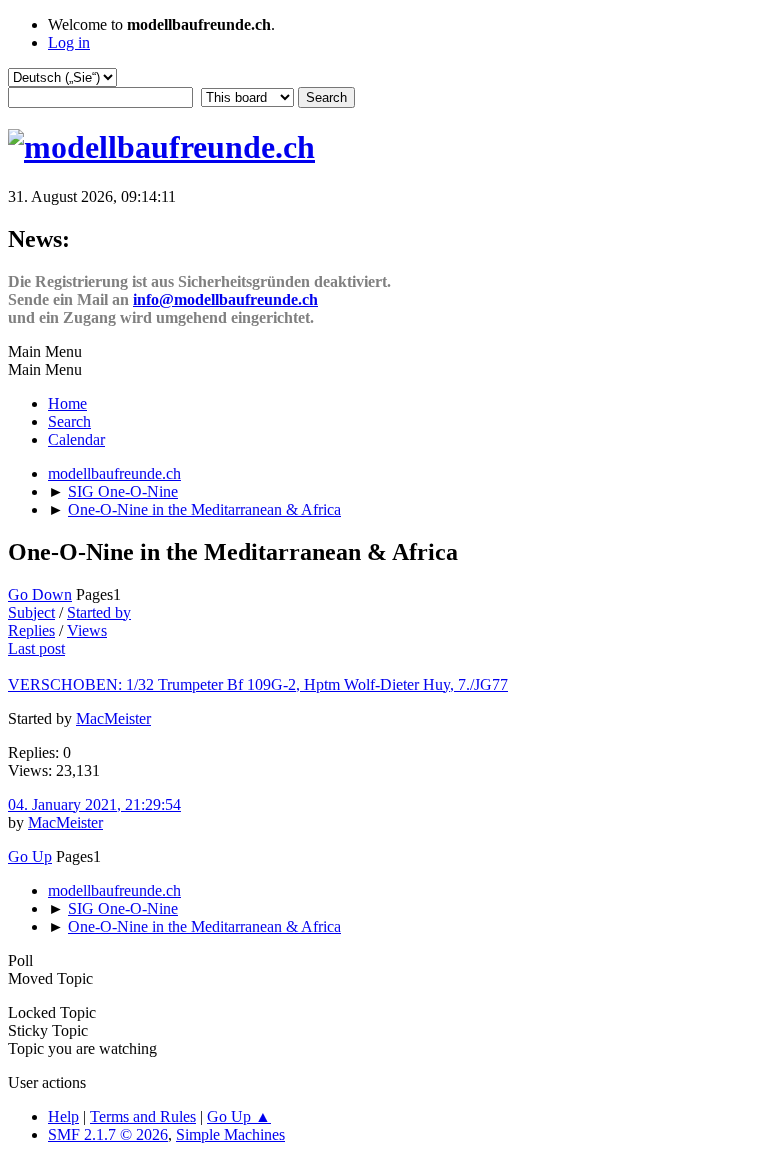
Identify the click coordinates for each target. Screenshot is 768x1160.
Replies (31, 630)
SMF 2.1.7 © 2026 (108, 1134)
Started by (99, 612)
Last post (36, 648)
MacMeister (113, 718)
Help (63, 1116)
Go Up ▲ (239, 1116)
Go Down (40, 594)
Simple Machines (230, 1134)
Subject (31, 612)
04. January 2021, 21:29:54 (94, 804)
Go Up (30, 856)
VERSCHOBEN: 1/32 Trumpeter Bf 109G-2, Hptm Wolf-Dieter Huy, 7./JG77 (258, 684)
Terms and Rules (143, 1116)
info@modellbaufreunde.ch (225, 299)
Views (87, 630)
